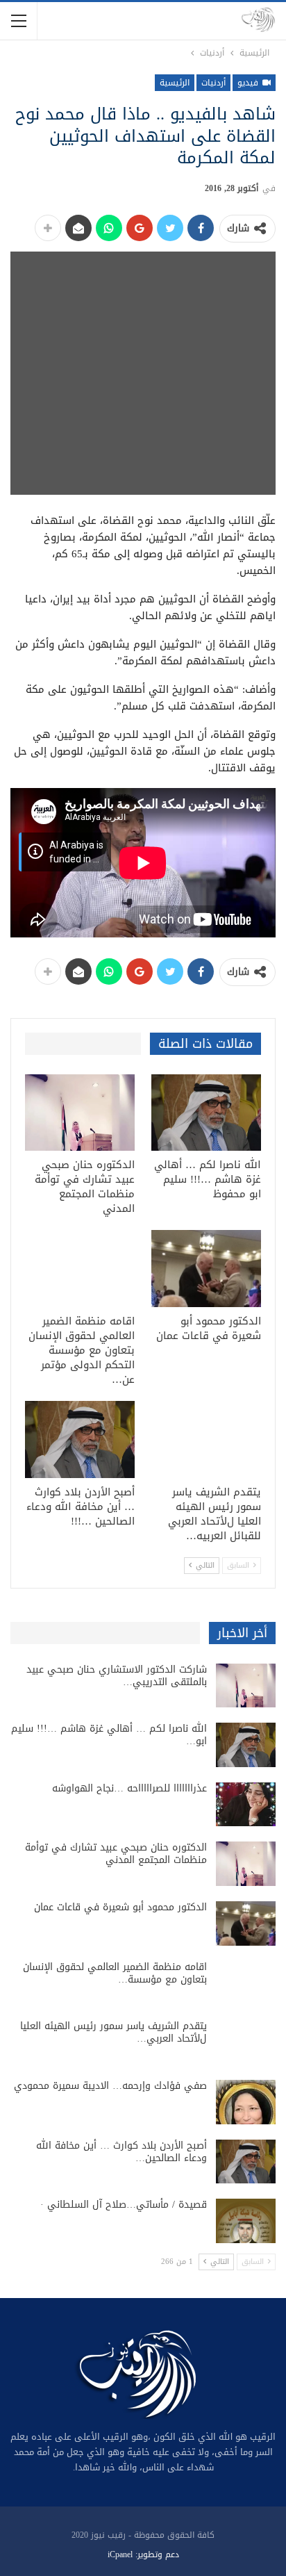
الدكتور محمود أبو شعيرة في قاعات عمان (120, 1907)
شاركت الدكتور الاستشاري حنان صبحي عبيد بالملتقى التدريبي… (117, 1676)
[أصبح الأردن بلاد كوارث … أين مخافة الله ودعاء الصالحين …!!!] (80, 1439)
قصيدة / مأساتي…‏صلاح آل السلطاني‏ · (124, 2205)
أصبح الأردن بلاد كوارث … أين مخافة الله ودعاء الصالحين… (121, 2152)
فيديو (249, 83)
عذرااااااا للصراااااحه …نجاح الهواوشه (129, 1788)
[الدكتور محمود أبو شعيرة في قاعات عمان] (206, 1269)
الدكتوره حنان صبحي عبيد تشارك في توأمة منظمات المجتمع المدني (116, 1854)
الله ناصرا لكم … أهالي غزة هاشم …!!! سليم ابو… (109, 1735)
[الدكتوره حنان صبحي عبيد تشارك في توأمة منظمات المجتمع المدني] (80, 1113)
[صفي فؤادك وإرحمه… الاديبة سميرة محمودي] (246, 2102)
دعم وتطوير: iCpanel (143, 2554)
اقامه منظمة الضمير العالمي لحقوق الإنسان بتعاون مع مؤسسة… (115, 1973)
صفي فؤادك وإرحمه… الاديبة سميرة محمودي (110, 2086)
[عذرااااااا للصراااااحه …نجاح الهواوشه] (246, 1805)
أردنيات (213, 83)
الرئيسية (175, 83)
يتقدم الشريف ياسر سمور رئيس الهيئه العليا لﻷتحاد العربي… (113, 2032)
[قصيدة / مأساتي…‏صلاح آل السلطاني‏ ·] (246, 2221)
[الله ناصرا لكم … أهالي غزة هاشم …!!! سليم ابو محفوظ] (206, 1113)
